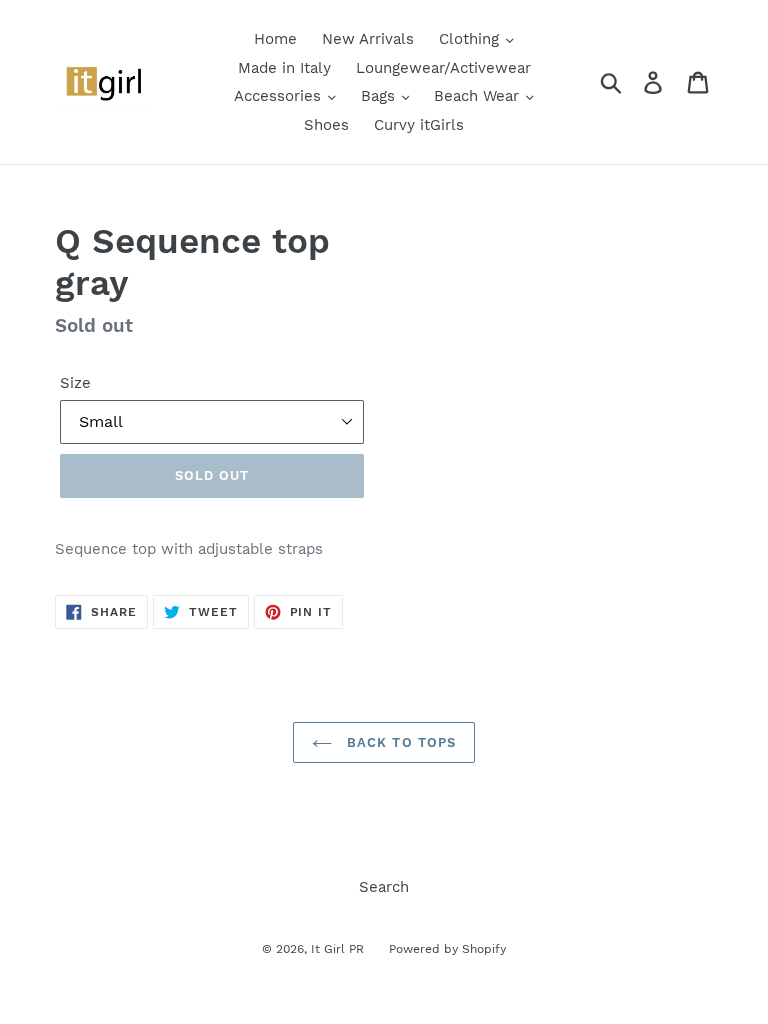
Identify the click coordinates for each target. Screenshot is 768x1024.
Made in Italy (284, 68)
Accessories (280, 96)
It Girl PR (337, 949)
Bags (380, 96)
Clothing (471, 39)
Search (384, 887)
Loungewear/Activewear (443, 68)
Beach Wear (479, 96)
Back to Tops (399, 742)
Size (75, 383)
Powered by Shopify (447, 949)
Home (275, 39)
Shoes (326, 125)
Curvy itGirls (419, 125)
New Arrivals (368, 39)
